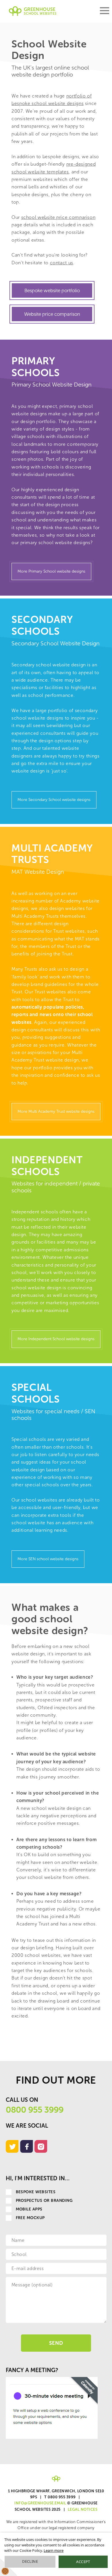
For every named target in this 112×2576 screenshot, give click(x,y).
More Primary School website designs (51, 571)
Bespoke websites (36, 2192)
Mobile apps (29, 2209)
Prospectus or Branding (44, 2201)
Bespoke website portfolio (52, 290)
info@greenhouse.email (40, 2503)
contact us (62, 263)
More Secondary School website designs (54, 800)
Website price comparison (52, 314)
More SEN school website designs (48, 1559)
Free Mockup (30, 2218)
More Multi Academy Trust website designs (56, 1111)
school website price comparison (58, 217)
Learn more (54, 2550)
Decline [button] (30, 2561)
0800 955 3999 (35, 2110)
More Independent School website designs (56, 1339)
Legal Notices (83, 2509)
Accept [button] (83, 2562)
